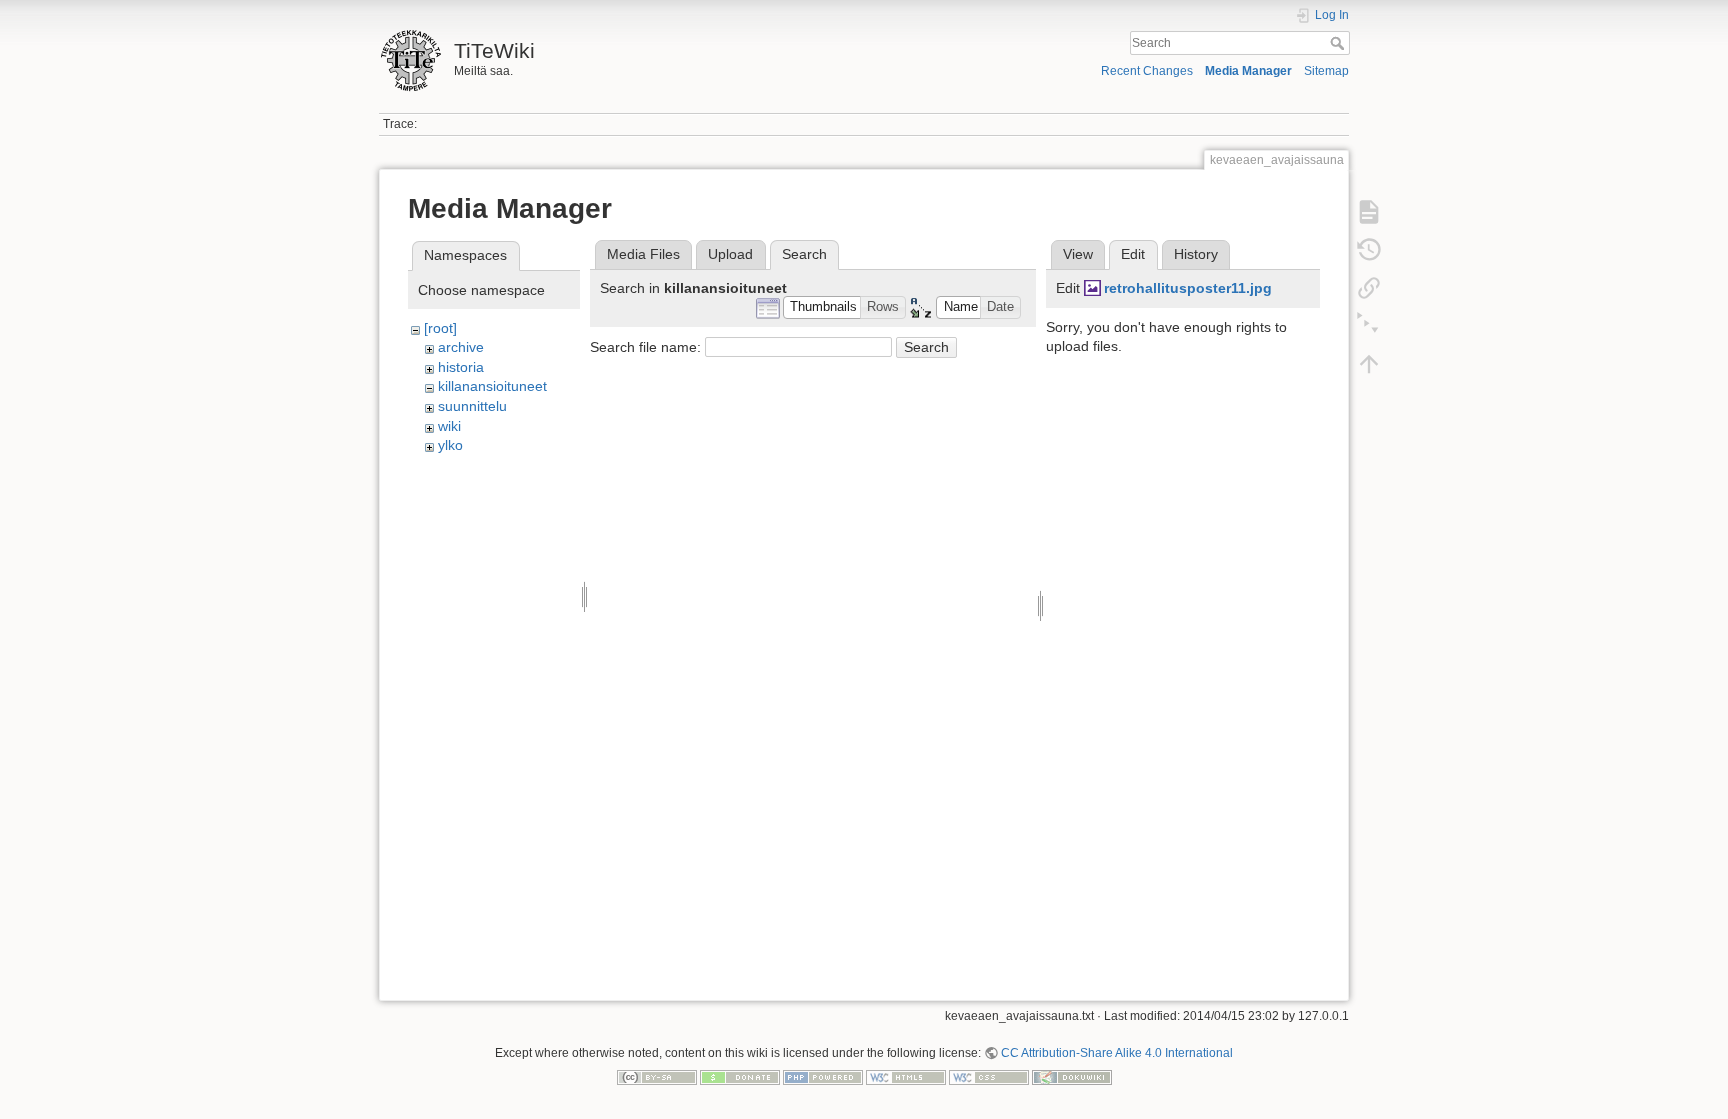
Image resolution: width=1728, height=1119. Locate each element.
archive (461, 347)
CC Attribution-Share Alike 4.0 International (1117, 1053)
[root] (440, 328)
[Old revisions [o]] (1369, 250)
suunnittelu (472, 406)
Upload (730, 254)
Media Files (643, 254)
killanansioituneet (492, 386)
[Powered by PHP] (823, 1076)
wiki (449, 426)
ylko (450, 445)
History (1196, 254)
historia (461, 367)
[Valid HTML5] (906, 1076)
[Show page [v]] (1369, 212)
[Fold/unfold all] (1369, 326)
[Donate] (740, 1076)
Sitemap (1326, 71)
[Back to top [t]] (1369, 364)
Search (1339, 43)
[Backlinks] (1369, 288)
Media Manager (1248, 71)
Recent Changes (1147, 71)
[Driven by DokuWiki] (1072, 1076)
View (1078, 254)
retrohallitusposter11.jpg (1188, 288)
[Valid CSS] (989, 1076)
